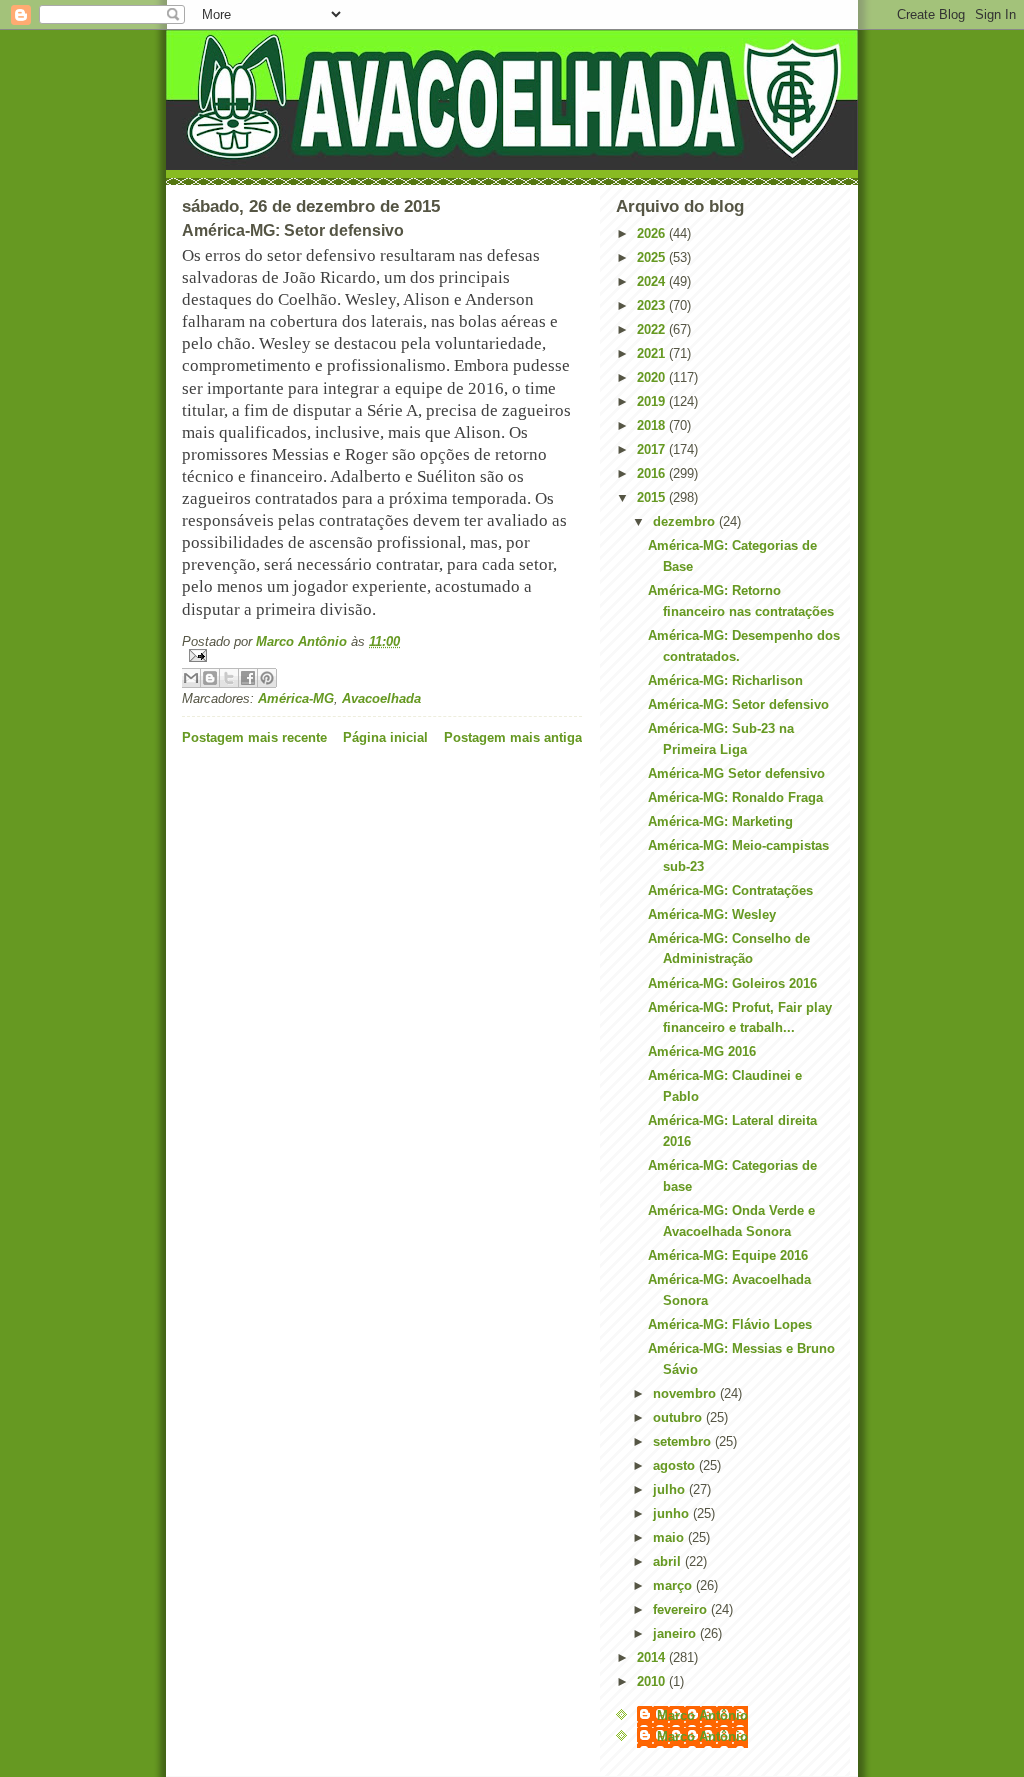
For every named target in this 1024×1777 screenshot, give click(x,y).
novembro (686, 1393)
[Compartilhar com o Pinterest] (267, 678)
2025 (653, 257)
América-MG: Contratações (730, 890)
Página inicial (385, 737)
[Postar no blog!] (210, 678)
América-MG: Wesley (712, 914)
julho (671, 1489)
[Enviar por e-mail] (191, 678)
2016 (653, 473)
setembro (684, 1441)
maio (670, 1537)
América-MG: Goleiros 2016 (732, 983)
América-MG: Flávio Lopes (730, 1324)
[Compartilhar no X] (229, 678)
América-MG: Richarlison (725, 680)
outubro (679, 1417)
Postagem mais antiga (513, 737)
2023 (653, 305)
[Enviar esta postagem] (382, 655)
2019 (653, 401)
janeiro (676, 1633)
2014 (653, 1657)
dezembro (686, 521)
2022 (653, 329)
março (674, 1585)
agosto (676, 1465)
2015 (653, 497)
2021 (653, 353)
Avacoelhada (381, 698)
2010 (653, 1681)
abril (669, 1561)
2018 (653, 425)
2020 (653, 377)
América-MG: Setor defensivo (738, 704)
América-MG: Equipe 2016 (728, 1255)
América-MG (296, 698)
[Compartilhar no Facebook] (248, 678)
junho (673, 1513)
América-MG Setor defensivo (736, 773)
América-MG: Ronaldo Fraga (735, 797)
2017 (653, 449)
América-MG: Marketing (720, 821)
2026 (653, 233)
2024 (653, 281)
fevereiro (682, 1609)
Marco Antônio (702, 1715)
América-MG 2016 (702, 1051)
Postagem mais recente (254, 737)
